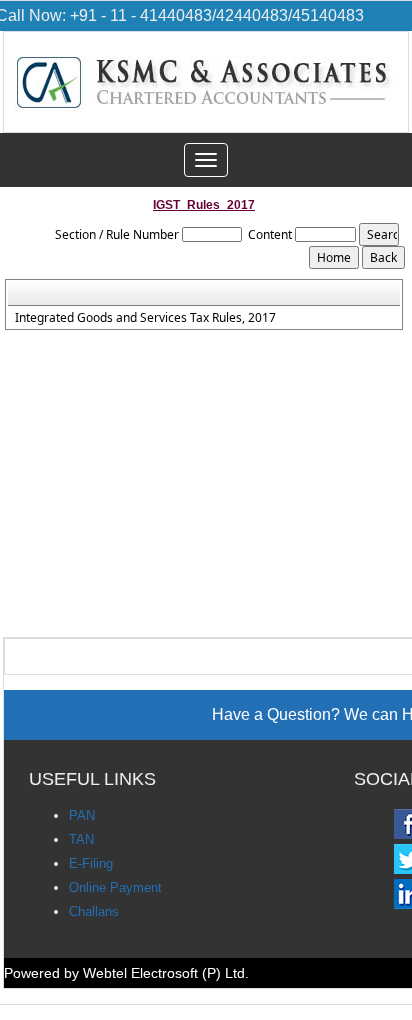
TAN (81, 839)
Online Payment (115, 887)
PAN (82, 815)
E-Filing (91, 863)
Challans (94, 911)
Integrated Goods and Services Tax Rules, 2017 (145, 318)
